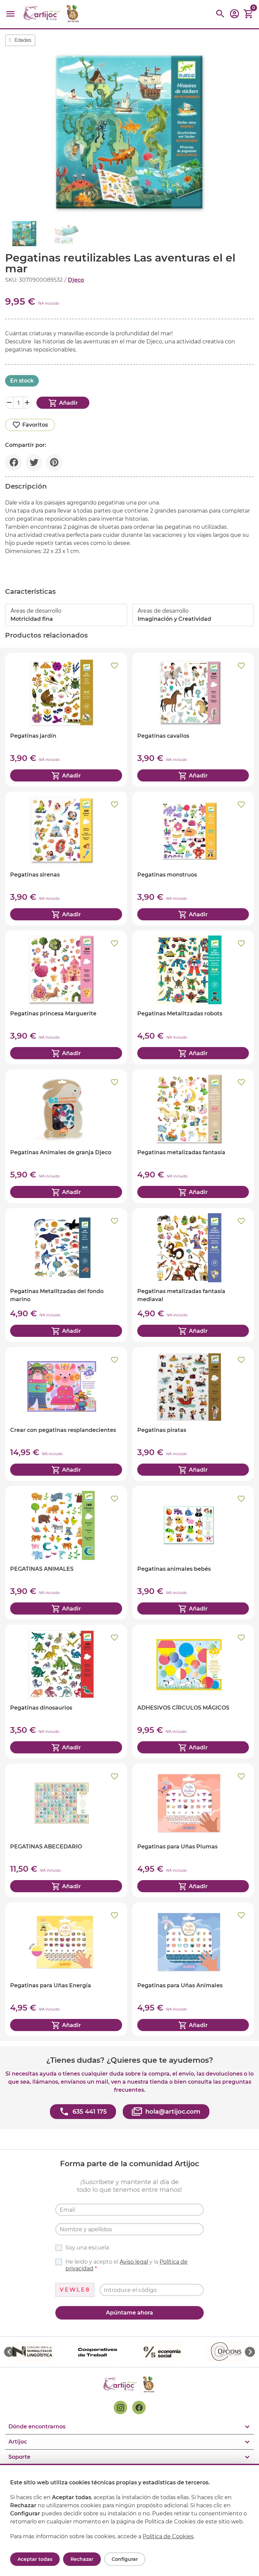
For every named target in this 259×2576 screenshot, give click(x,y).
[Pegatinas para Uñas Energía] (66, 1969)
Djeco (76, 280)
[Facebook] (139, 2408)
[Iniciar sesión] (234, 16)
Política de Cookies (168, 2536)
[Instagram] (120, 2408)
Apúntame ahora (129, 2313)
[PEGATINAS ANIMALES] (66, 1553)
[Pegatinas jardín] (66, 720)
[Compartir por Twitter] (34, 463)
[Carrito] (249, 14)
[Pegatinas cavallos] (193, 720)
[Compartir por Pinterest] (54, 463)
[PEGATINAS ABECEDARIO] (66, 1830)
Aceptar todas (35, 2559)
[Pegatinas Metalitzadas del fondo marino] (66, 1275)
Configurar (125, 2559)
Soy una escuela (87, 2248)
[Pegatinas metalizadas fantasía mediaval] (193, 1275)
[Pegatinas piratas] (193, 1414)
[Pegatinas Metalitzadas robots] (193, 997)
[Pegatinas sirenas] (66, 858)
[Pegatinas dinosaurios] (66, 1692)
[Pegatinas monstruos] (193, 858)
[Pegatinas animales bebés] (193, 1553)
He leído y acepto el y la (126, 2265)
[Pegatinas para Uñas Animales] (193, 1969)
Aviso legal (134, 2262)
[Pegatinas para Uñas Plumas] (193, 1830)
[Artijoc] (52, 14)
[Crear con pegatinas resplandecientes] (66, 1414)
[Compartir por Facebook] (13, 463)
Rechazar (82, 2559)
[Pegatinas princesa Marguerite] (66, 997)
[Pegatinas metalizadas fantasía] (193, 1136)
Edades (23, 40)
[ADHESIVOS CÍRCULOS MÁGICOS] (193, 1692)
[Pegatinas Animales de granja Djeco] (66, 1136)
